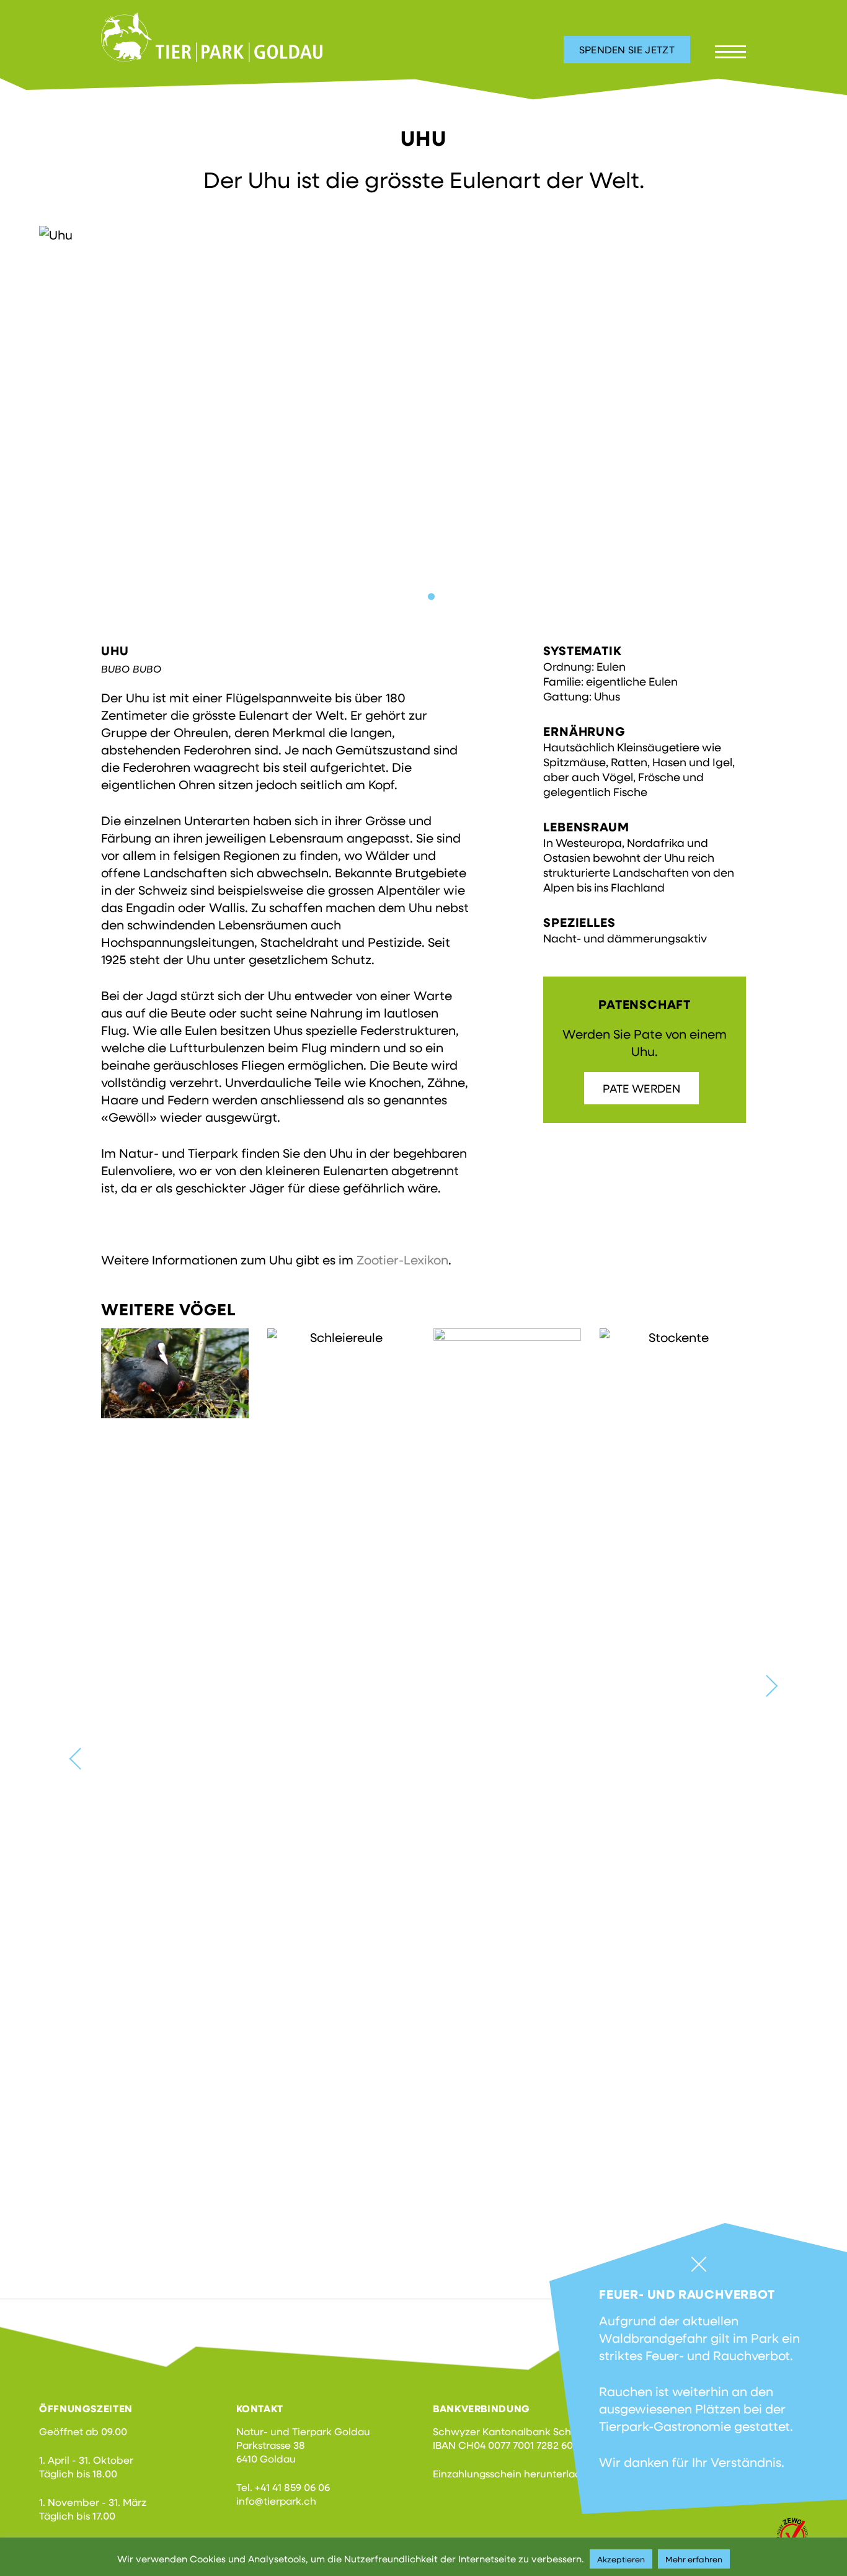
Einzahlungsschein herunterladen (513, 2473)
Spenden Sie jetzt (627, 49)
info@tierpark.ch (276, 2501)
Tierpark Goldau (212, 37)
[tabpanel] (423, 418)
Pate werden (641, 1088)
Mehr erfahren (694, 2559)
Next (767, 1686)
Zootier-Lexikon (402, 1259)
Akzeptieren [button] (621, 2559)
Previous (80, 1759)
